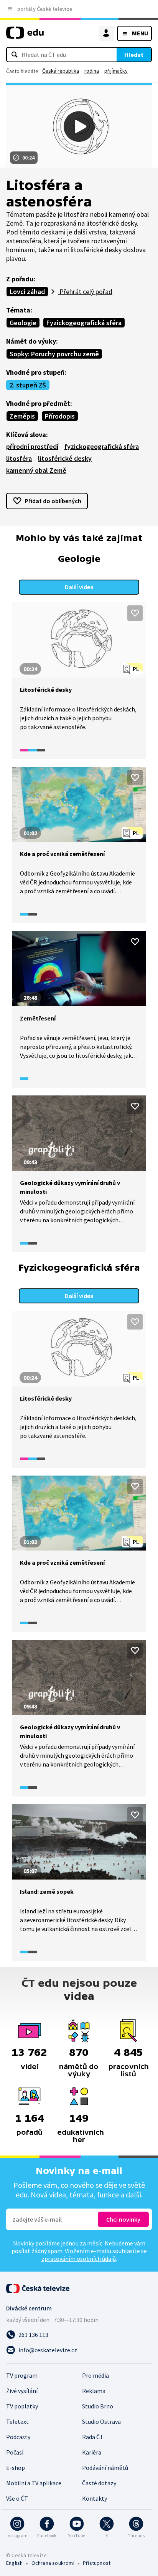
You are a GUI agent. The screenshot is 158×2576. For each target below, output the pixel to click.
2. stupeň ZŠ (28, 385)
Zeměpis (22, 416)
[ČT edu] (25, 36)
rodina (92, 71)
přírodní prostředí (32, 446)
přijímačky (116, 71)
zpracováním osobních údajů (79, 2259)
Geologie (23, 323)
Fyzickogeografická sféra (84, 323)
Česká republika (61, 71)
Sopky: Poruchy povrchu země (54, 354)
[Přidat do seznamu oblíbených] (135, 613)
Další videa (79, 587)
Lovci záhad (27, 292)
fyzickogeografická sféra (102, 446)
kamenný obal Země (36, 470)
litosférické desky (65, 458)
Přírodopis (60, 416)
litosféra (19, 458)
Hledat (134, 55)
